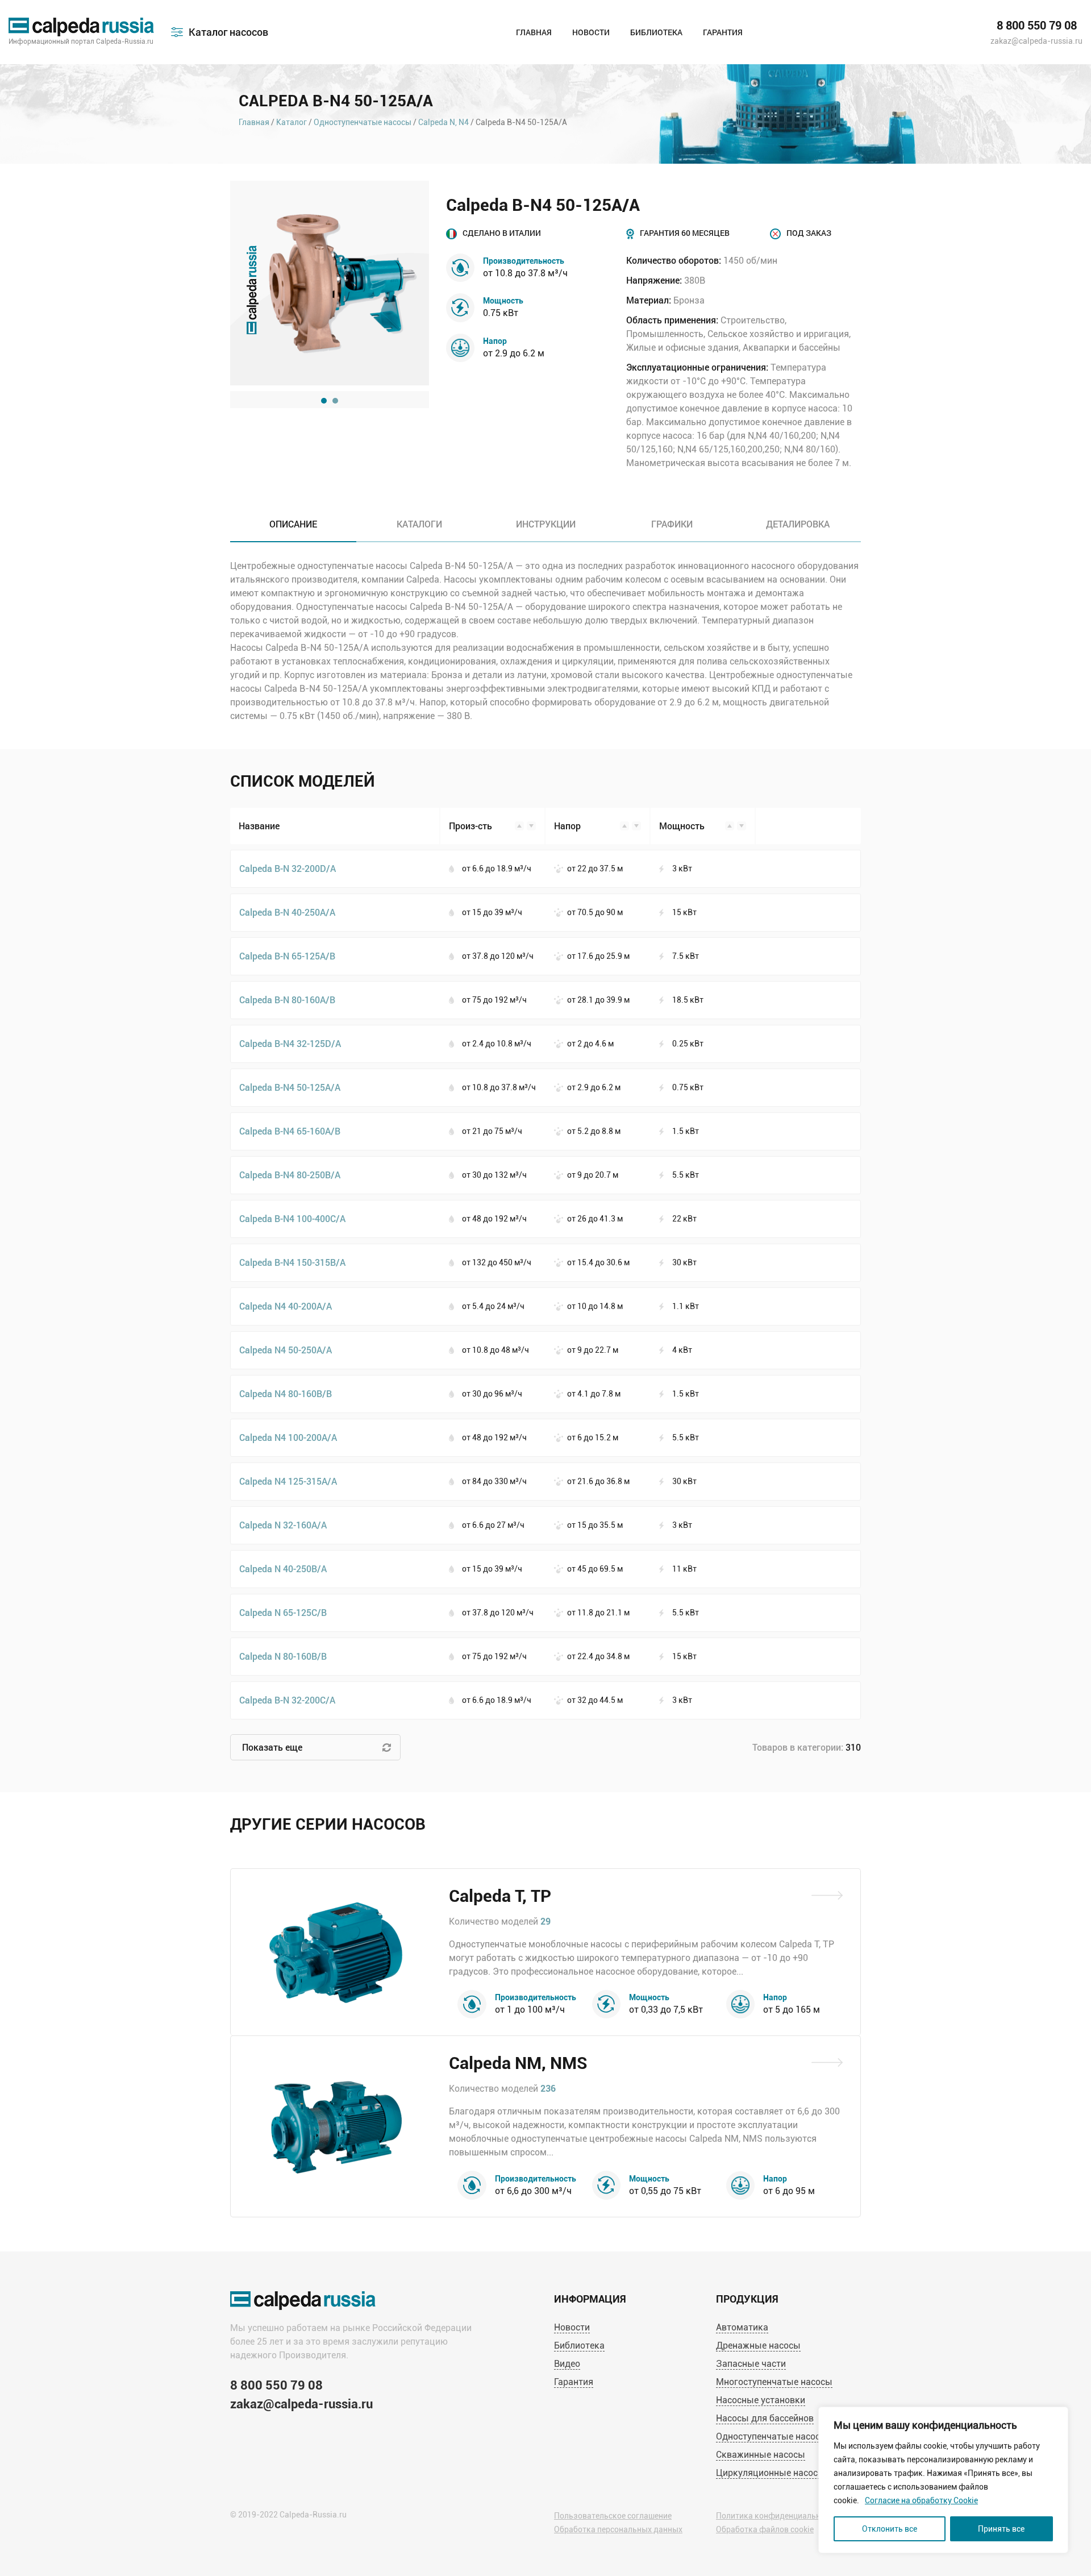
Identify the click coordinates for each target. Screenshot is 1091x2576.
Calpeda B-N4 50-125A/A (290, 1087)
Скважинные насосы (761, 2455)
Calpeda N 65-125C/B (283, 1612)
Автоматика (742, 2327)
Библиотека (656, 32)
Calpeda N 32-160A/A (283, 1525)
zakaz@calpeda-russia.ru (1036, 41)
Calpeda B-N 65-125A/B (287, 956)
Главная (534, 32)
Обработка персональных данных (618, 2529)
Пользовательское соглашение (613, 2516)
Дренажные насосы (758, 2346)
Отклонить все (890, 2529)
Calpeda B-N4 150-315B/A (292, 1262)
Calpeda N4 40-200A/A (286, 1306)
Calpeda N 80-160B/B (283, 1656)
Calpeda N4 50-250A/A (286, 1350)
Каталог (292, 122)
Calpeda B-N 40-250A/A (287, 912)
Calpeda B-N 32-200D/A (288, 868)
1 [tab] (324, 401)
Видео (567, 2364)
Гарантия (723, 32)
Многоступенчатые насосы (774, 2382)
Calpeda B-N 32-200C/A (287, 1700)
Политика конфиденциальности (777, 2516)
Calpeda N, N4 (444, 122)
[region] (943, 2480)
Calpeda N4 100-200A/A (288, 1437)
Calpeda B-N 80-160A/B (287, 1000)
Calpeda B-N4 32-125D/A (290, 1043)
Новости (591, 32)
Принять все (1001, 2529)
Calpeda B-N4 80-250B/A (290, 1175)
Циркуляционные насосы (771, 2473)
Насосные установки (761, 2400)
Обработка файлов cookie (765, 2529)
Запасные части (751, 2364)
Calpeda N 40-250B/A (283, 1569)
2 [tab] (335, 401)
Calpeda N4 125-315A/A (288, 1481)
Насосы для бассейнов (765, 2418)
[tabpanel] (330, 283)
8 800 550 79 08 (1037, 26)
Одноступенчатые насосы (363, 122)
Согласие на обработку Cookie (921, 2500)
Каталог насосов (228, 32)
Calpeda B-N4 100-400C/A (292, 1218)
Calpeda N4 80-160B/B (286, 1393)
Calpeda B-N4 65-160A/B (290, 1131)
